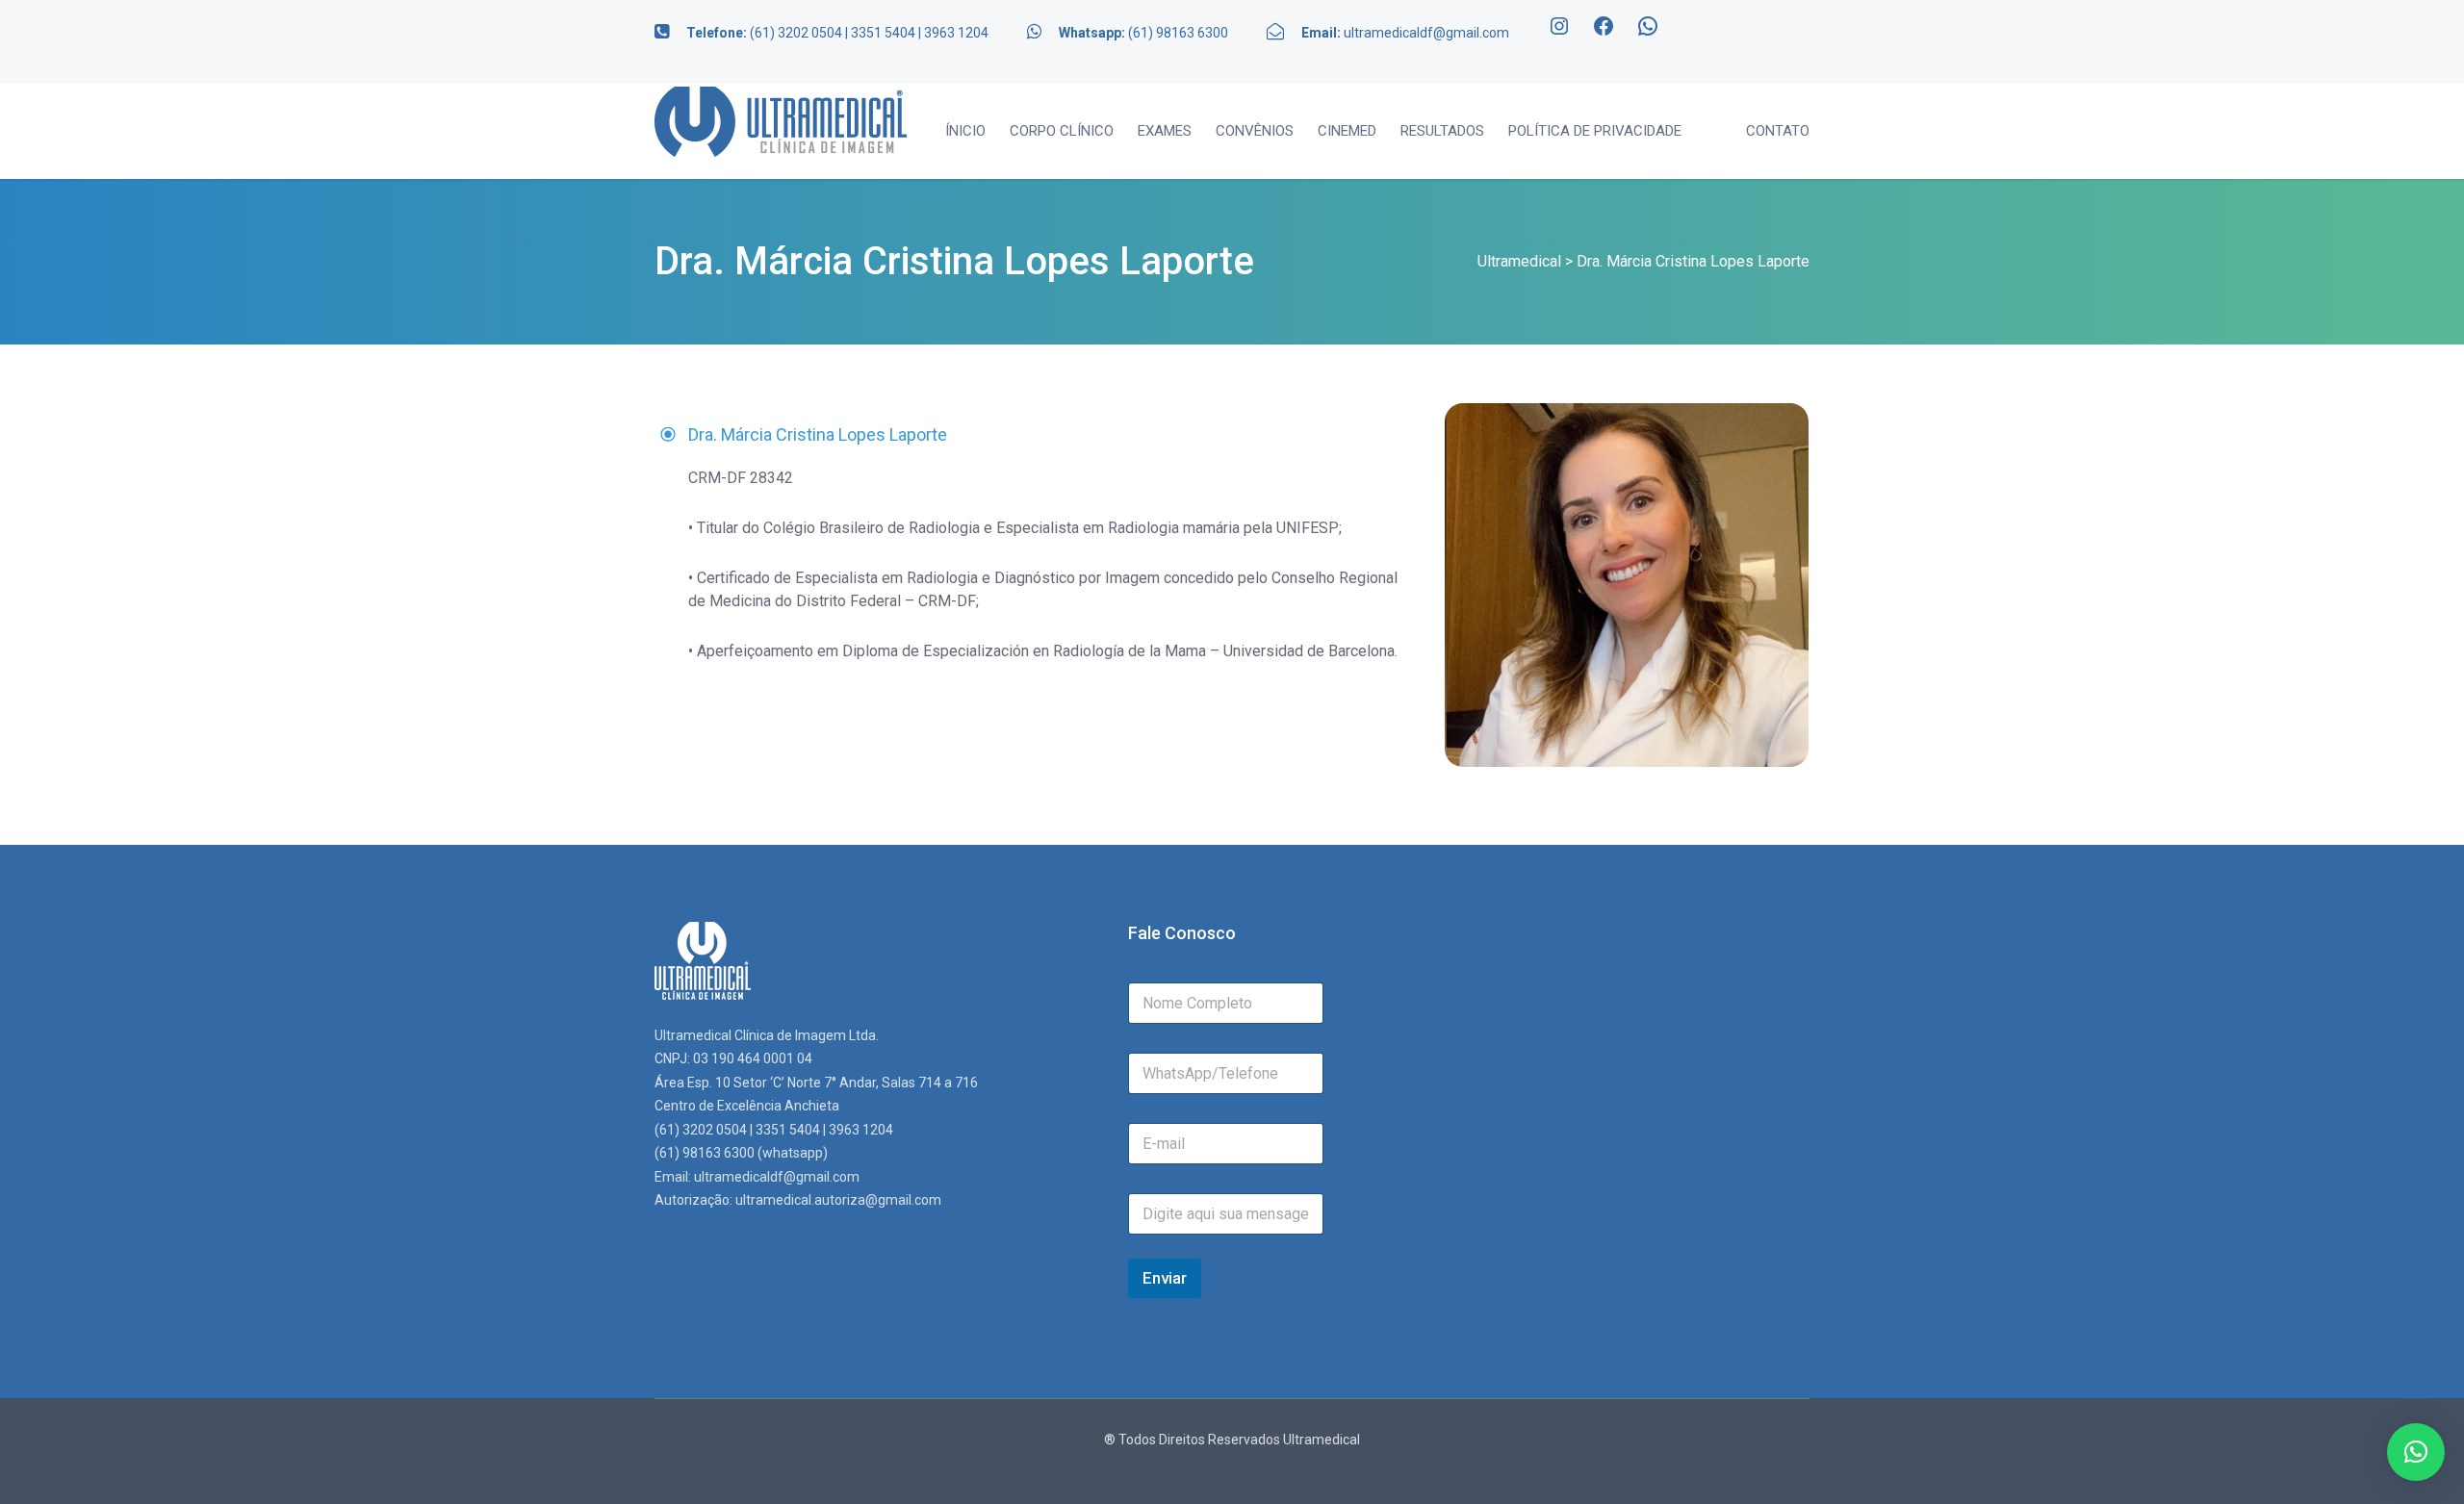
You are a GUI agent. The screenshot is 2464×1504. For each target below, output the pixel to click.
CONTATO (1778, 131)
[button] (2416, 1452)
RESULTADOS (1442, 131)
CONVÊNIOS (1255, 131)
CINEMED (1347, 131)
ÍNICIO (965, 131)
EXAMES (1165, 131)
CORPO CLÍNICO (1062, 131)
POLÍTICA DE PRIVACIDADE (1595, 131)
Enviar (1165, 1278)
